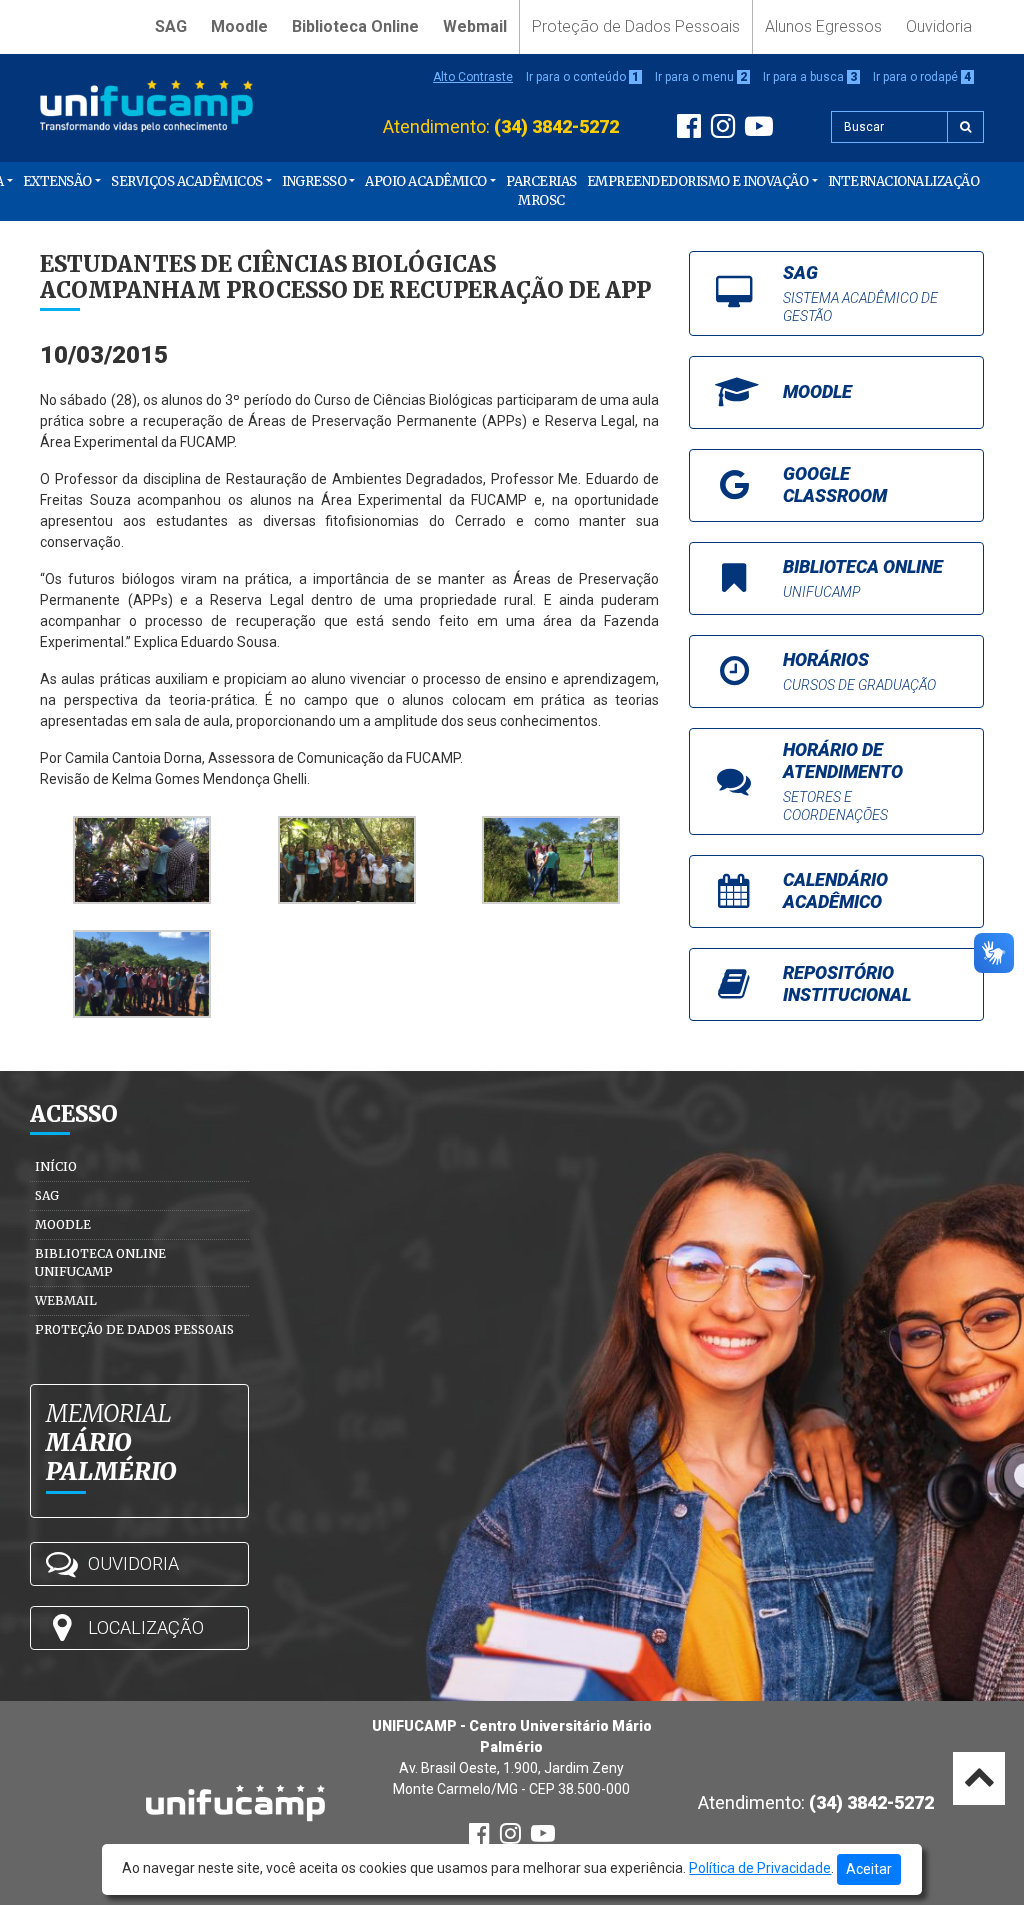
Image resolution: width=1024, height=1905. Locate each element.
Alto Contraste (473, 77)
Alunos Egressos (823, 26)
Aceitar (869, 1869)
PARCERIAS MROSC (541, 191)
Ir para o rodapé (922, 77)
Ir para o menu (701, 77)
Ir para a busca (810, 77)
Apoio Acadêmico (426, 181)
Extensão (57, 181)
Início (56, 1166)
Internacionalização (904, 181)
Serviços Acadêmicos (187, 181)
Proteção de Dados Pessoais (636, 26)
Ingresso (314, 181)
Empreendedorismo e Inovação (698, 181)
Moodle (239, 26)
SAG (171, 26)
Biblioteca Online (355, 26)
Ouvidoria (939, 26)
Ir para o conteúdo (582, 77)
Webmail (475, 26)
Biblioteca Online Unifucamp (100, 1262)
